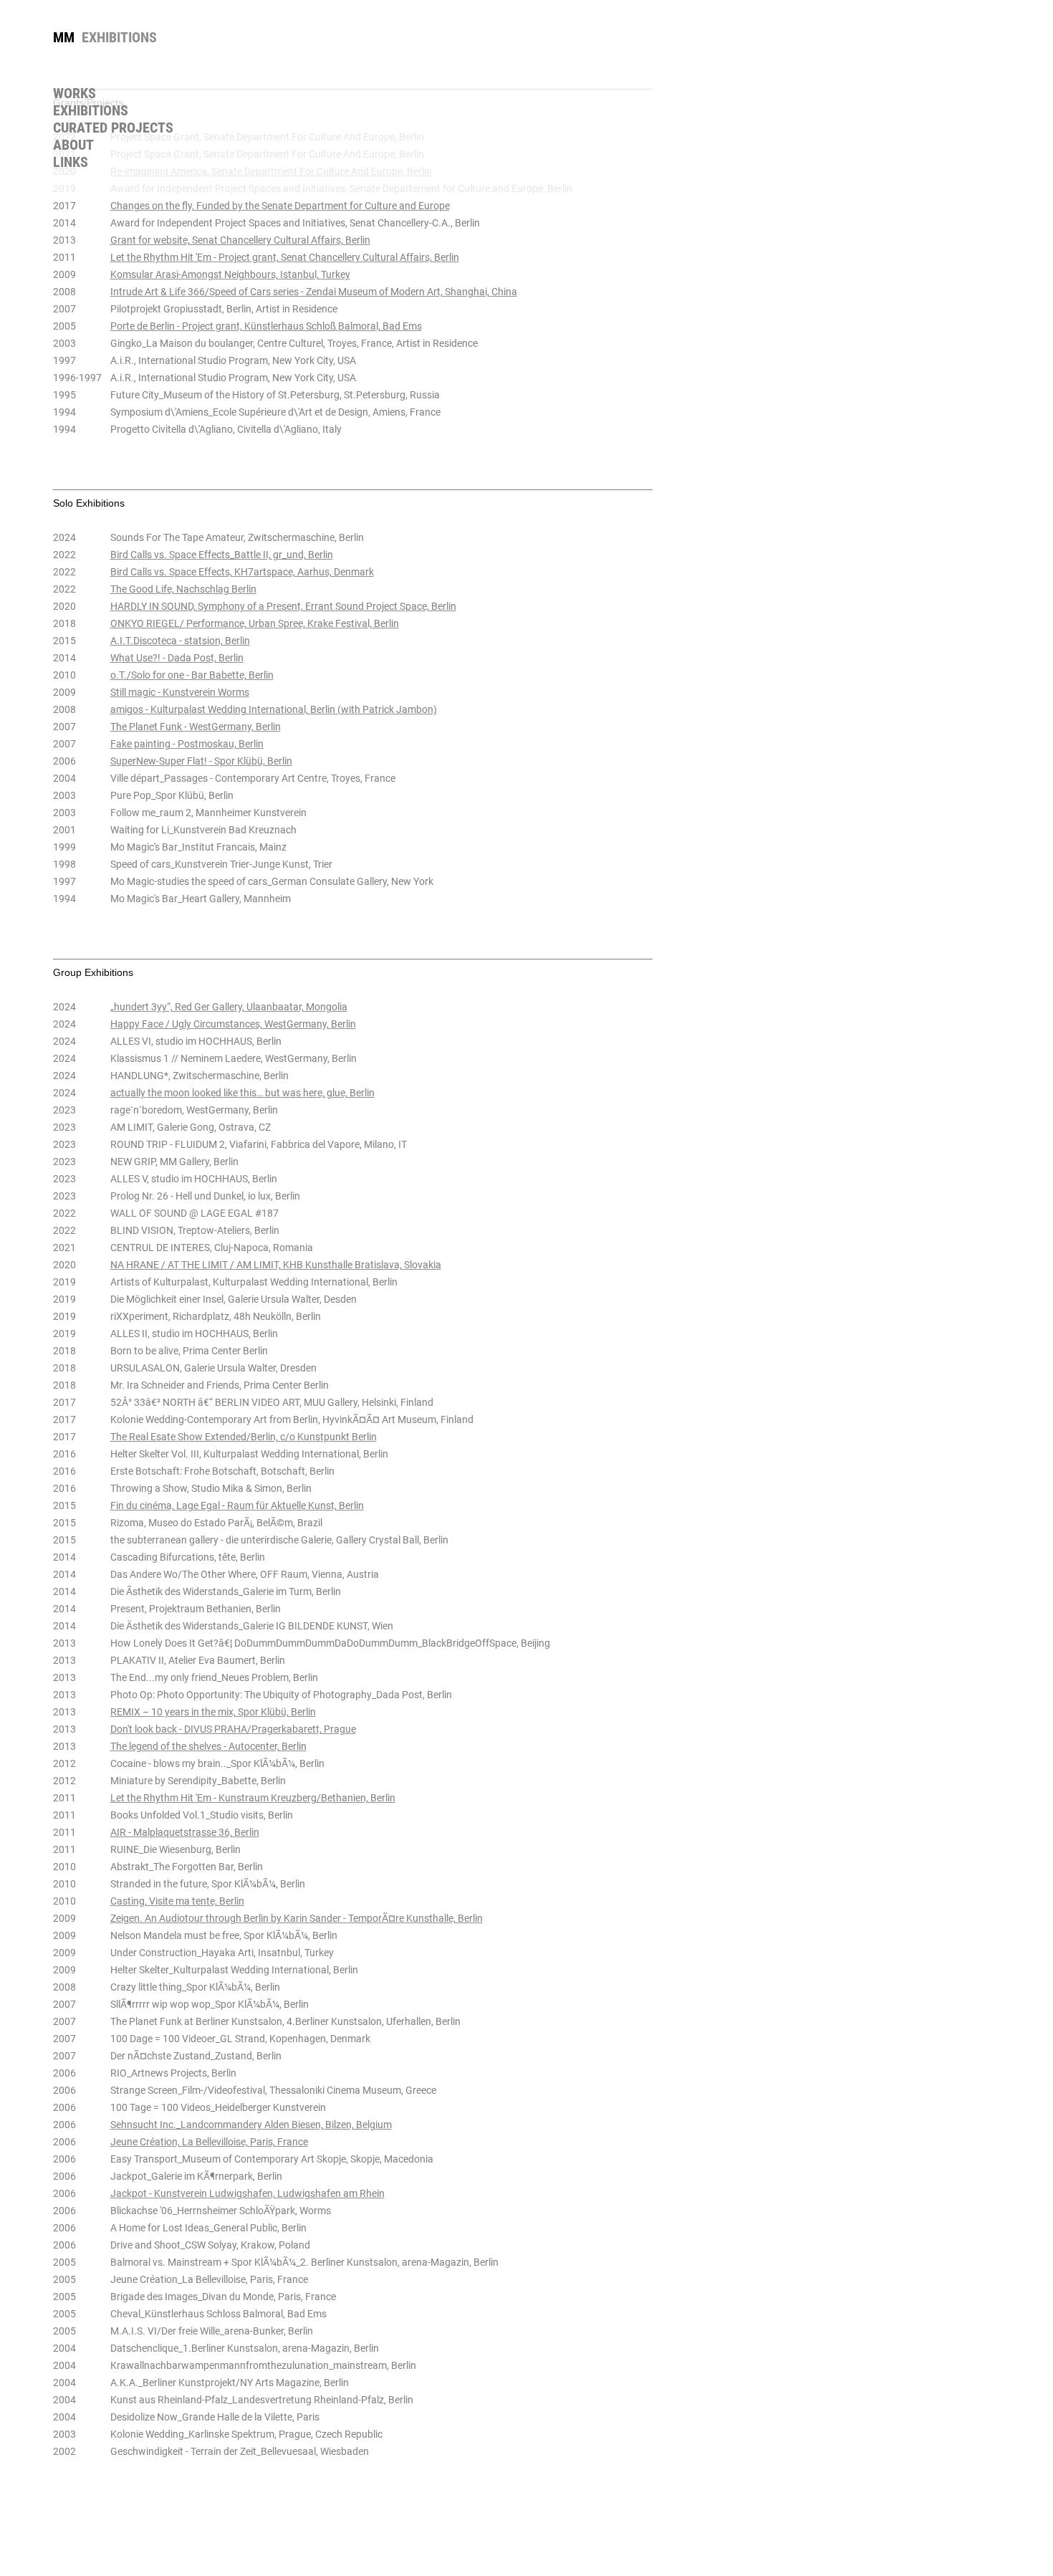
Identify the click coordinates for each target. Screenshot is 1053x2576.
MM (64, 37)
